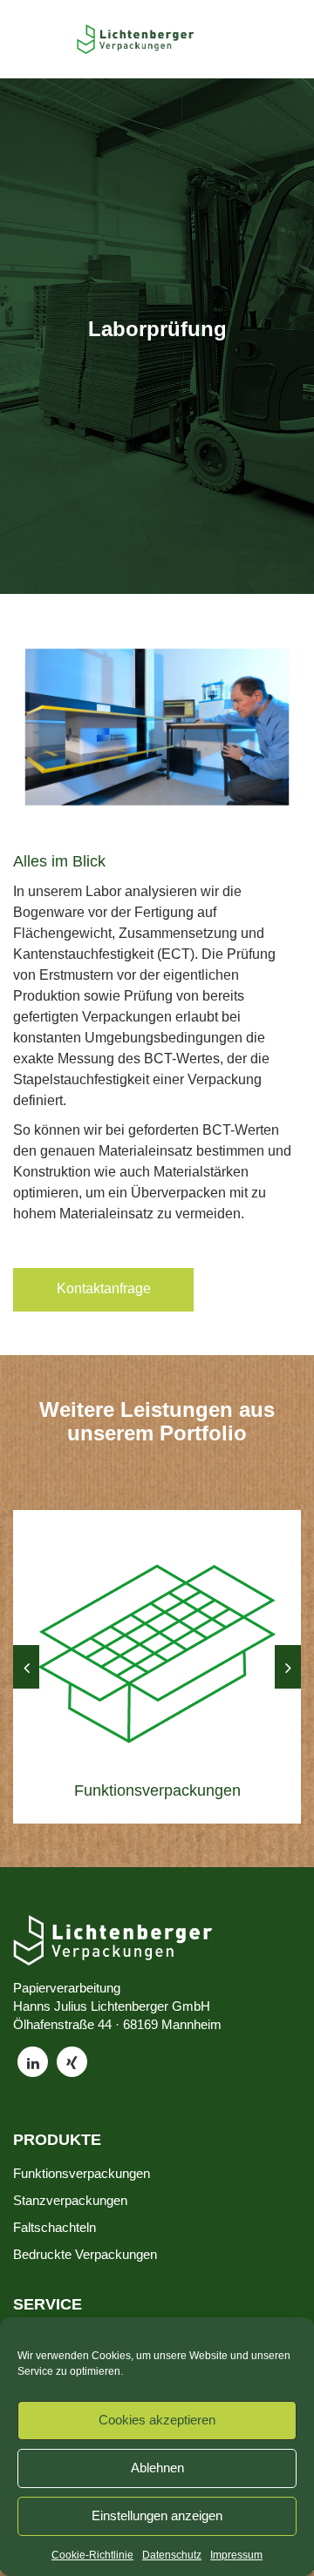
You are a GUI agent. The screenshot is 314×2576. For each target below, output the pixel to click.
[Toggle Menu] (49, 39)
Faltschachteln (55, 2227)
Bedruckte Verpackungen (85, 2254)
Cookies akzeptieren (157, 2420)
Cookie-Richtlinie (92, 2555)
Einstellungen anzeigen (157, 2515)
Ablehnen (157, 2468)
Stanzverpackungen (70, 2200)
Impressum (236, 2555)
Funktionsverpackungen (82, 2173)
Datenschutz (172, 2555)
